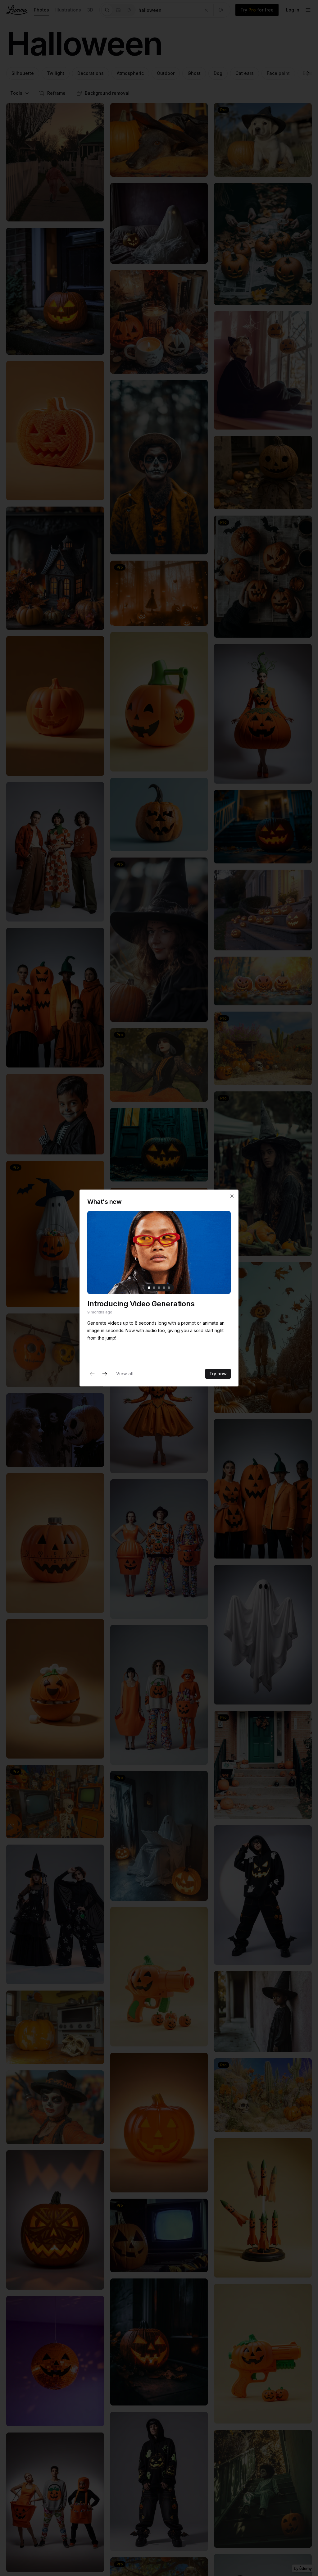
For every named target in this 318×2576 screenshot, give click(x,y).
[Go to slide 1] (149, 1288)
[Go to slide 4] (164, 1288)
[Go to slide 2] (154, 1288)
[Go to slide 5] (169, 1288)
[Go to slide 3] (159, 1288)
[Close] (232, 1196)
